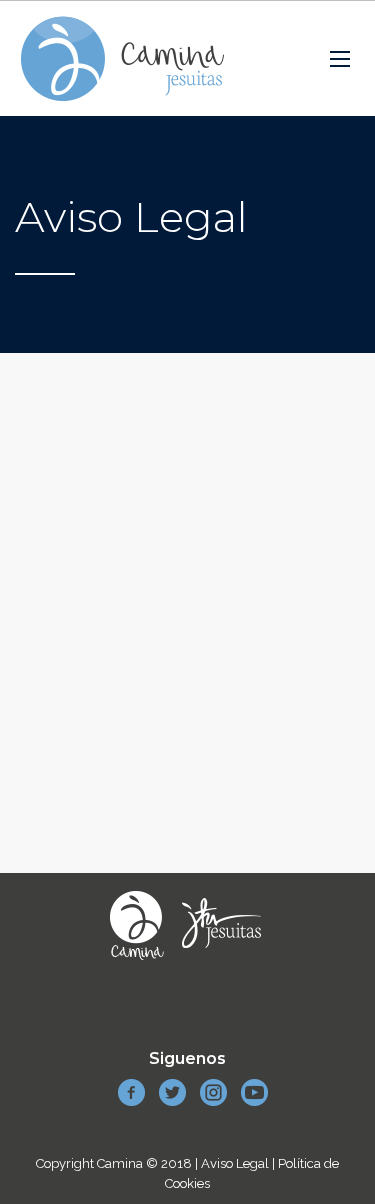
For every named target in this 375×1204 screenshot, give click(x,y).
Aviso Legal (235, 1163)
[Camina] (123, 58)
